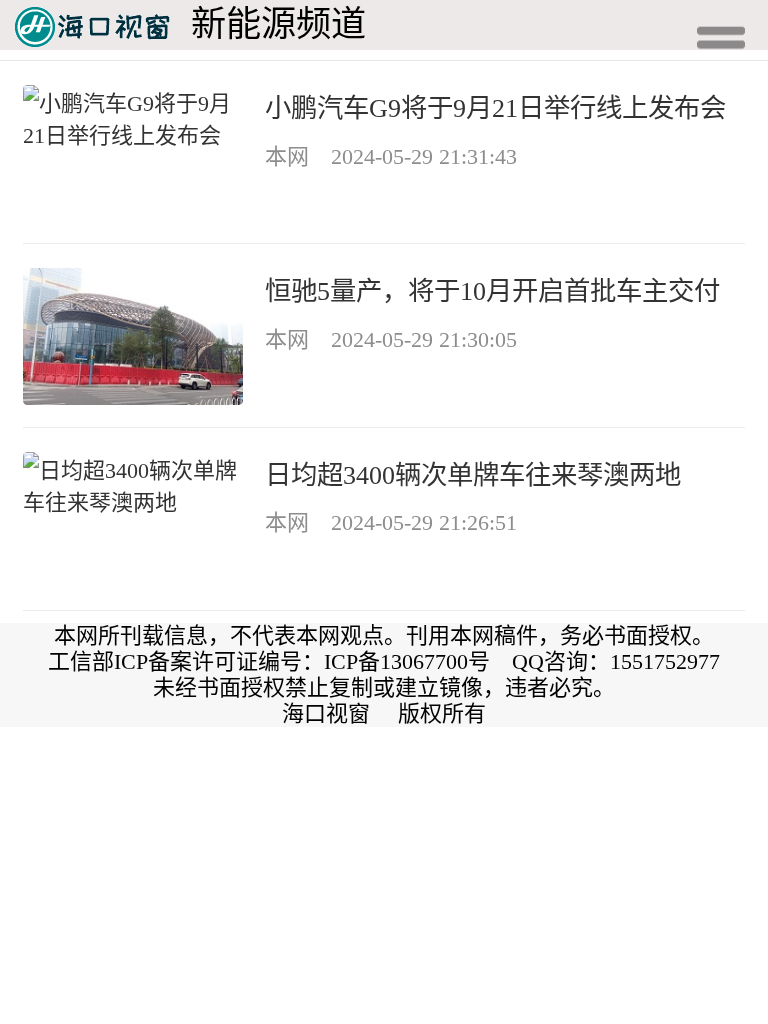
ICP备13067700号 (407, 661)
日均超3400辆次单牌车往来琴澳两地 (473, 475)
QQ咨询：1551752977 (616, 661)
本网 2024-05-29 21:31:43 (391, 156)
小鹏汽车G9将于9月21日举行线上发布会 (495, 108)
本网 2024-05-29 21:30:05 (391, 339)
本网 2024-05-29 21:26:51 (391, 522)
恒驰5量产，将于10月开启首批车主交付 (492, 291)
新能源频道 (278, 24)
